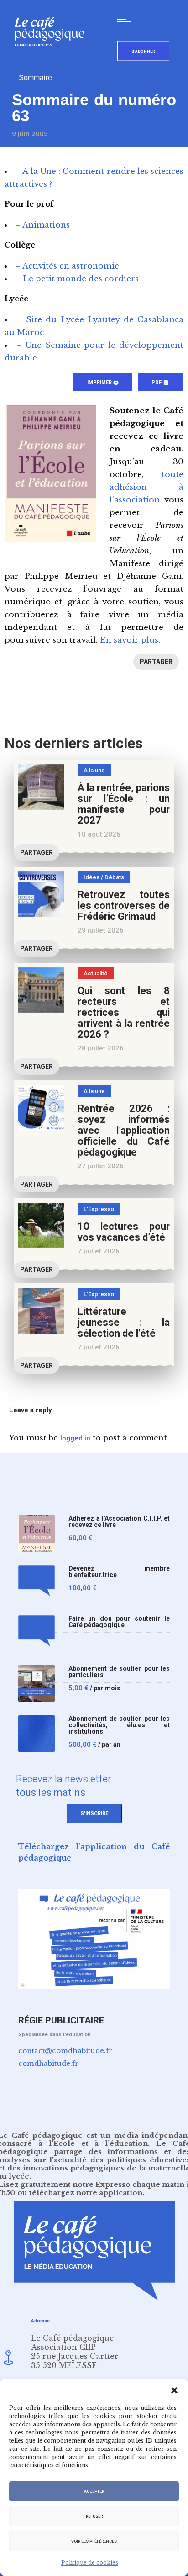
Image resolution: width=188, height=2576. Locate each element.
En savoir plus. (130, 640)
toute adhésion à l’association (146, 487)
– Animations (42, 225)
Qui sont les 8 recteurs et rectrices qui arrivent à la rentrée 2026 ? (124, 1012)
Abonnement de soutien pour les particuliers (119, 1672)
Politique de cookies (90, 2563)
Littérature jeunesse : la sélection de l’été (124, 1322)
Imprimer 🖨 (103, 383)
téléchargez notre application (86, 2193)
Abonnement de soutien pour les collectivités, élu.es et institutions (119, 1725)
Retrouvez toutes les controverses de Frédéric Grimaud (124, 905)
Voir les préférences (94, 2541)
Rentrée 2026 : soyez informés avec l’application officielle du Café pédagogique (124, 1130)
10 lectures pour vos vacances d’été (124, 1232)
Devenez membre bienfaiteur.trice (119, 1572)
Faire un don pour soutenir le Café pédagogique (119, 1622)
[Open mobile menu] (126, 19)
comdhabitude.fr (48, 2063)
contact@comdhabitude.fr (65, 2051)
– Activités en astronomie (67, 266)
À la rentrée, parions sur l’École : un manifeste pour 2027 (124, 804)
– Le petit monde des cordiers (77, 279)
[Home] (53, 61)
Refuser (94, 2516)
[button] (174, 2390)
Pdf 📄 (160, 383)
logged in (75, 1438)
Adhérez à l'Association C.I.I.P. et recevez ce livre (119, 1522)
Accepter (94, 2491)
